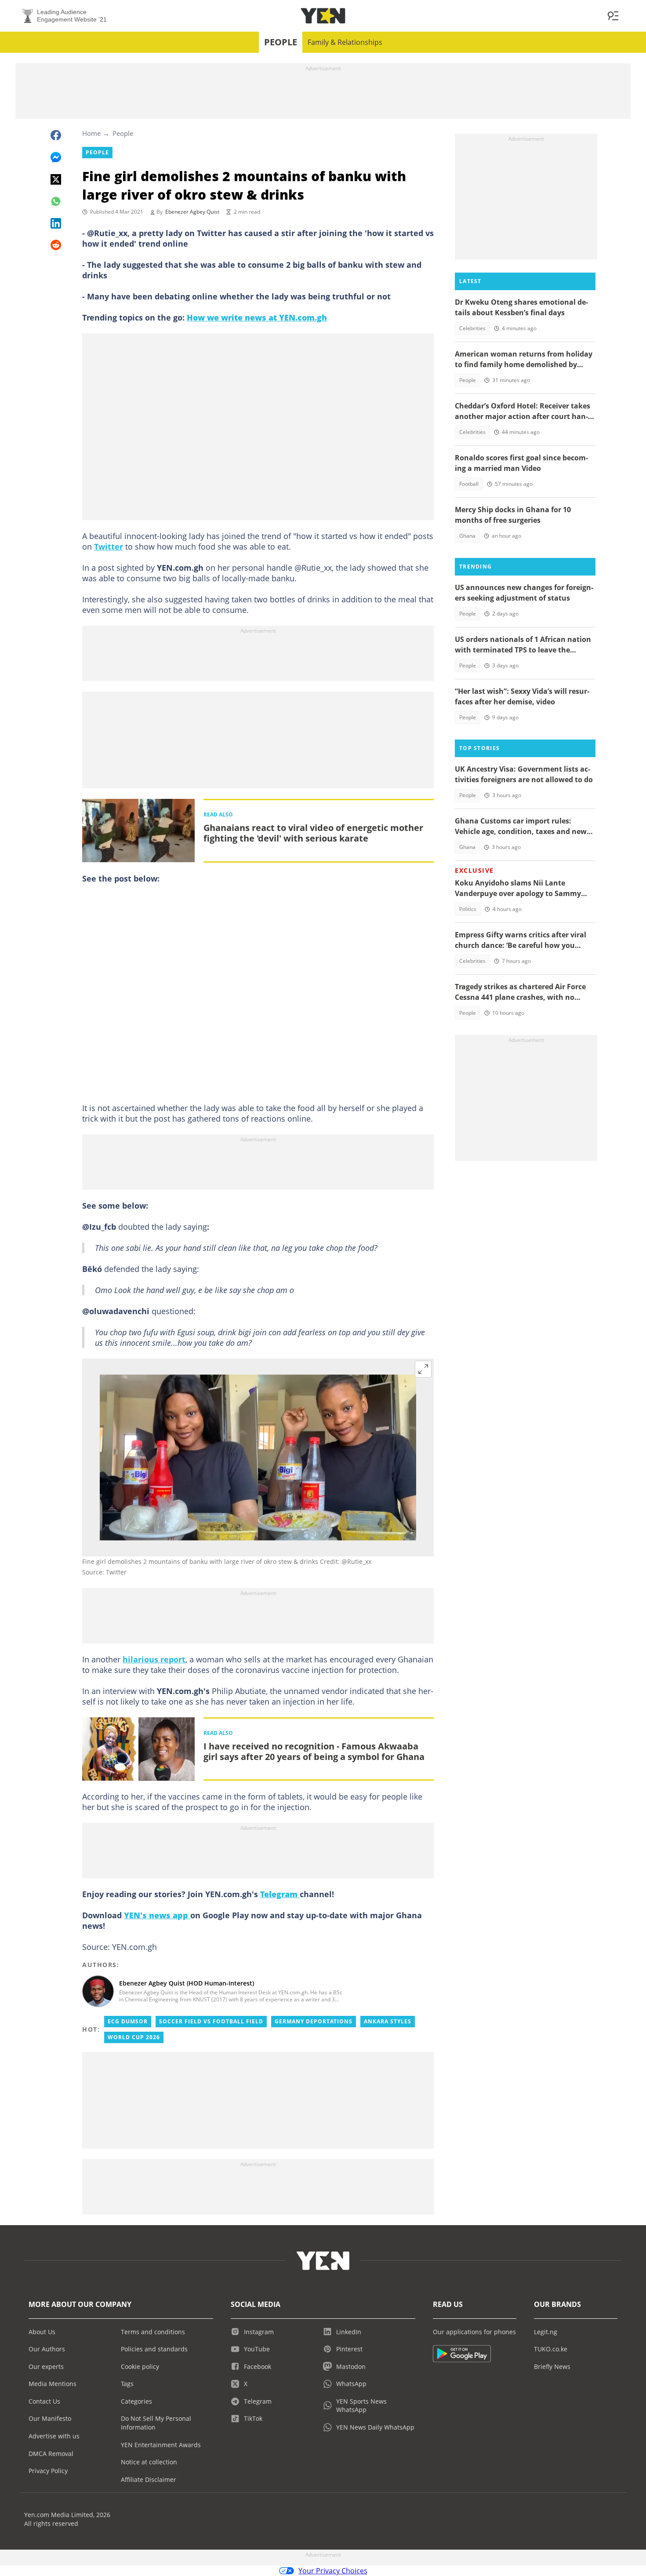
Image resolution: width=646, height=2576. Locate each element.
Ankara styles (388, 2021)
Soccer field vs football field (211, 2021)
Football (469, 484)
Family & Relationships (345, 42)
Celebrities (472, 328)
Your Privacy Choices (333, 2571)
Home (91, 133)
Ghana (467, 536)
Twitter (109, 547)
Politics (468, 909)
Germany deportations (314, 2021)
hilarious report (154, 1659)
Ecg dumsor (128, 2021)
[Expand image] (423, 1369)
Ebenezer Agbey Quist (192, 212)
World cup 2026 (134, 2037)
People (281, 42)
